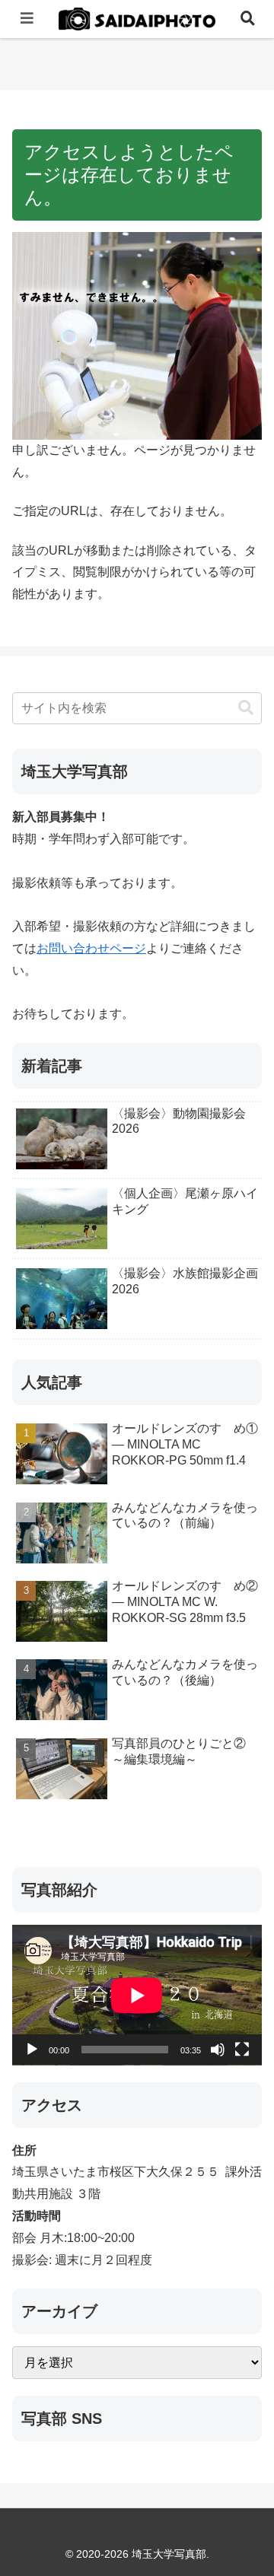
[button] (246, 708)
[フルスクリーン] (242, 2050)
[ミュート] (218, 2050)
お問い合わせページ (91, 948)
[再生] (32, 2050)
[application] (137, 1995)
